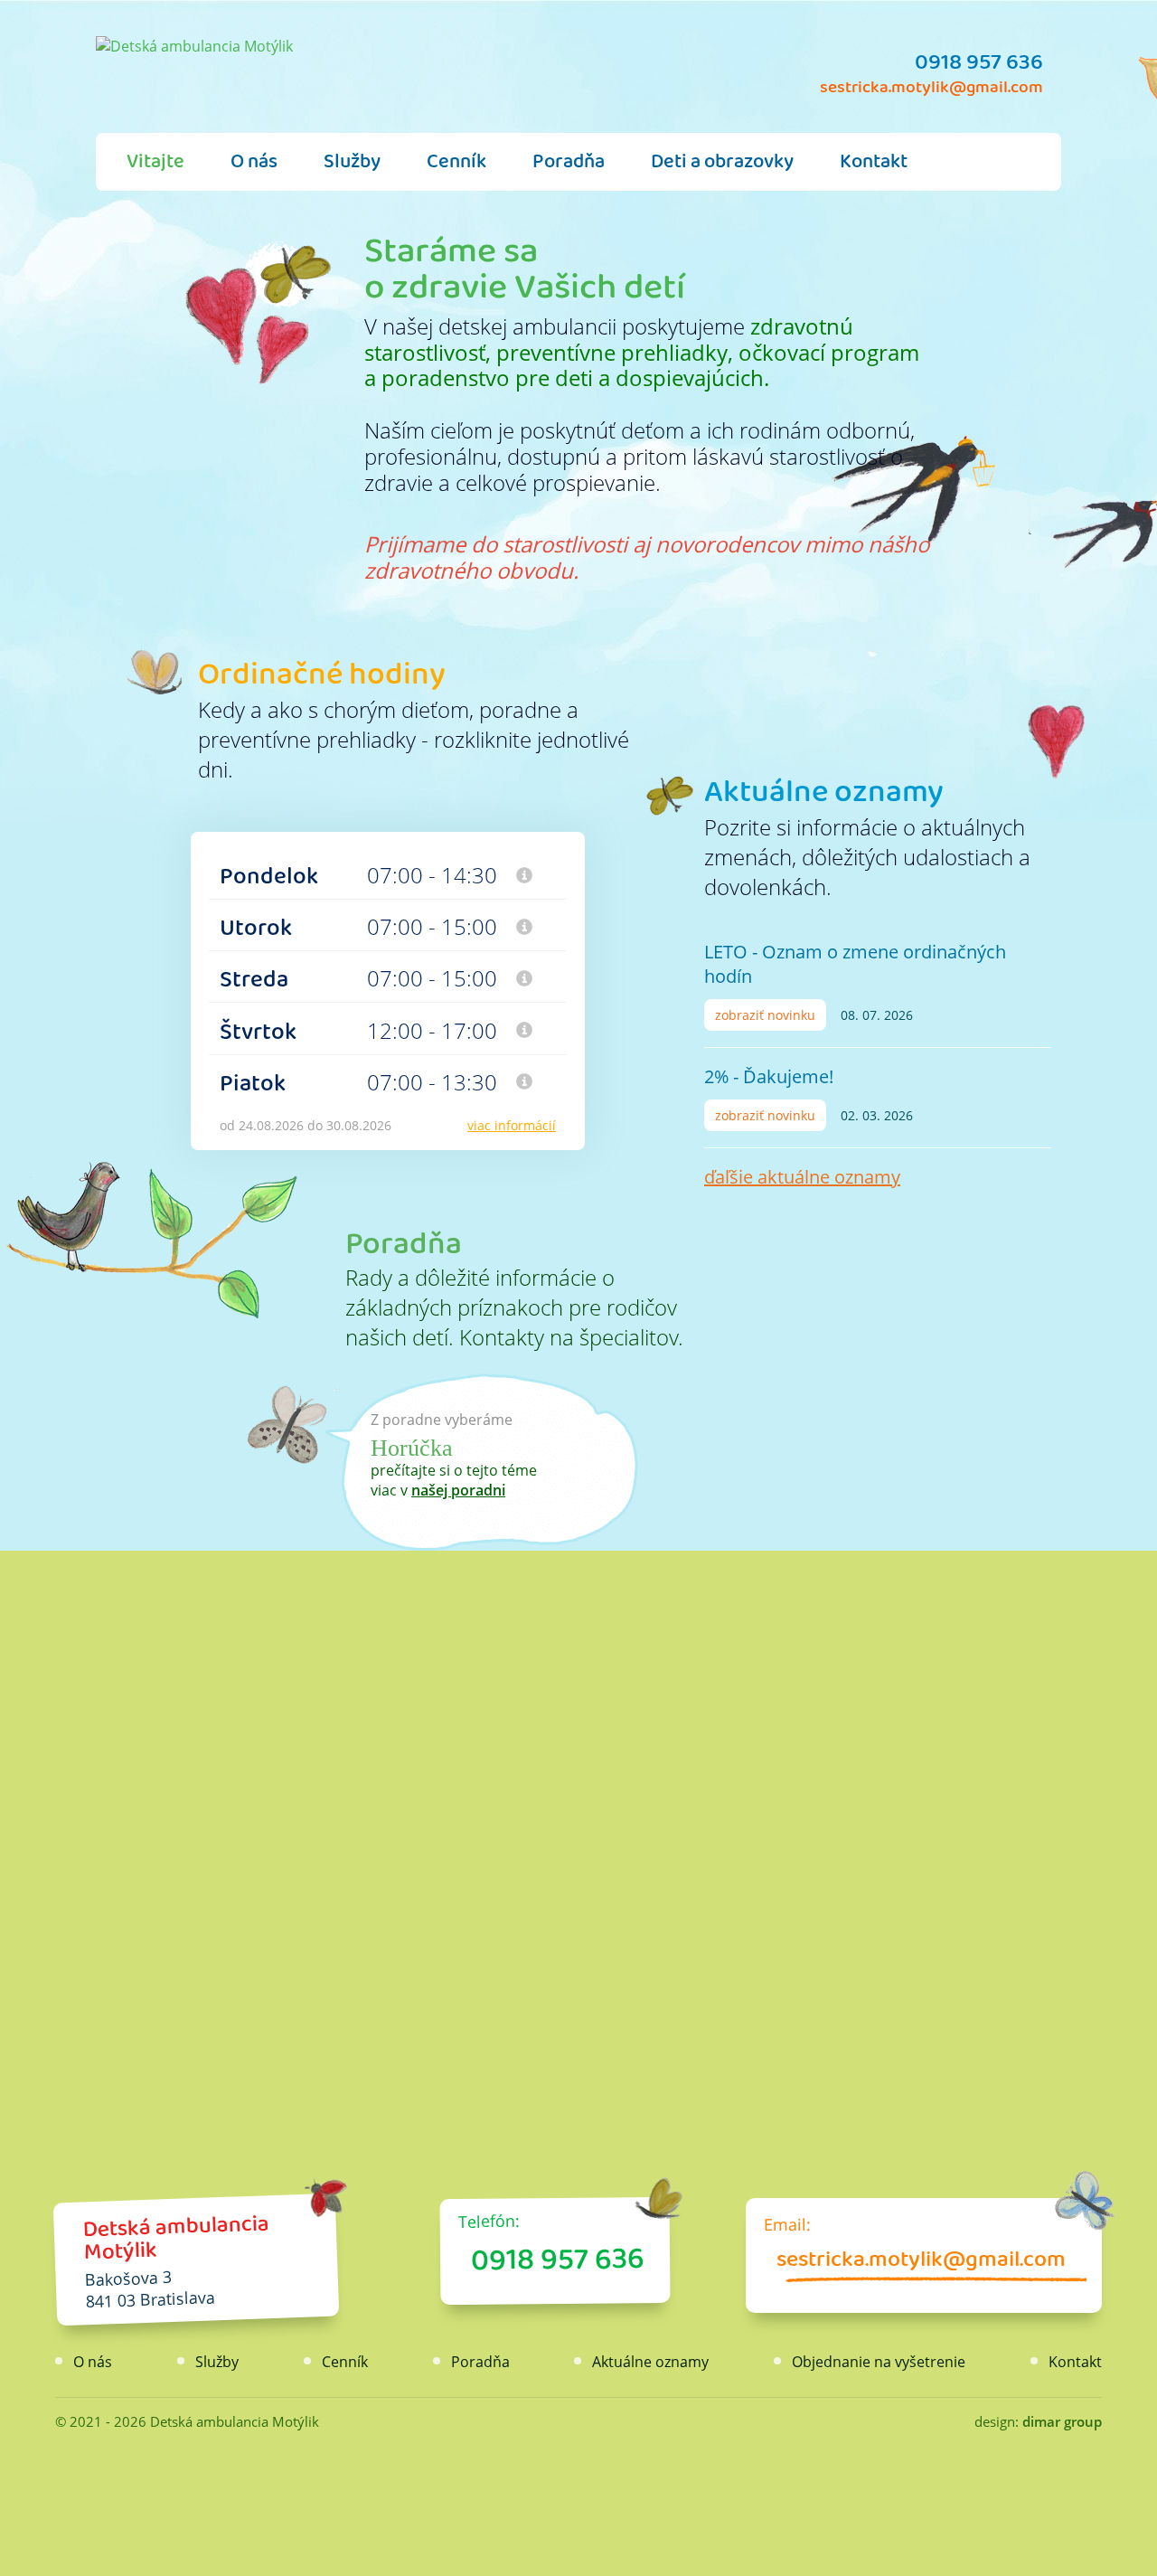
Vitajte (155, 166)
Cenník (456, 166)
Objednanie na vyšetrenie (879, 2362)
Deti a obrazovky (722, 166)
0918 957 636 (979, 68)
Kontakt (874, 166)
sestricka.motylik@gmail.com (931, 92)
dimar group (1062, 2421)
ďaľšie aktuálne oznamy (802, 1177)
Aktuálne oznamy (824, 799)
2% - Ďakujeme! (769, 1076)
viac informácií (512, 1125)
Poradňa (569, 166)
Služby (352, 166)
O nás (254, 166)
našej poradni (458, 1490)
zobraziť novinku (765, 1015)
